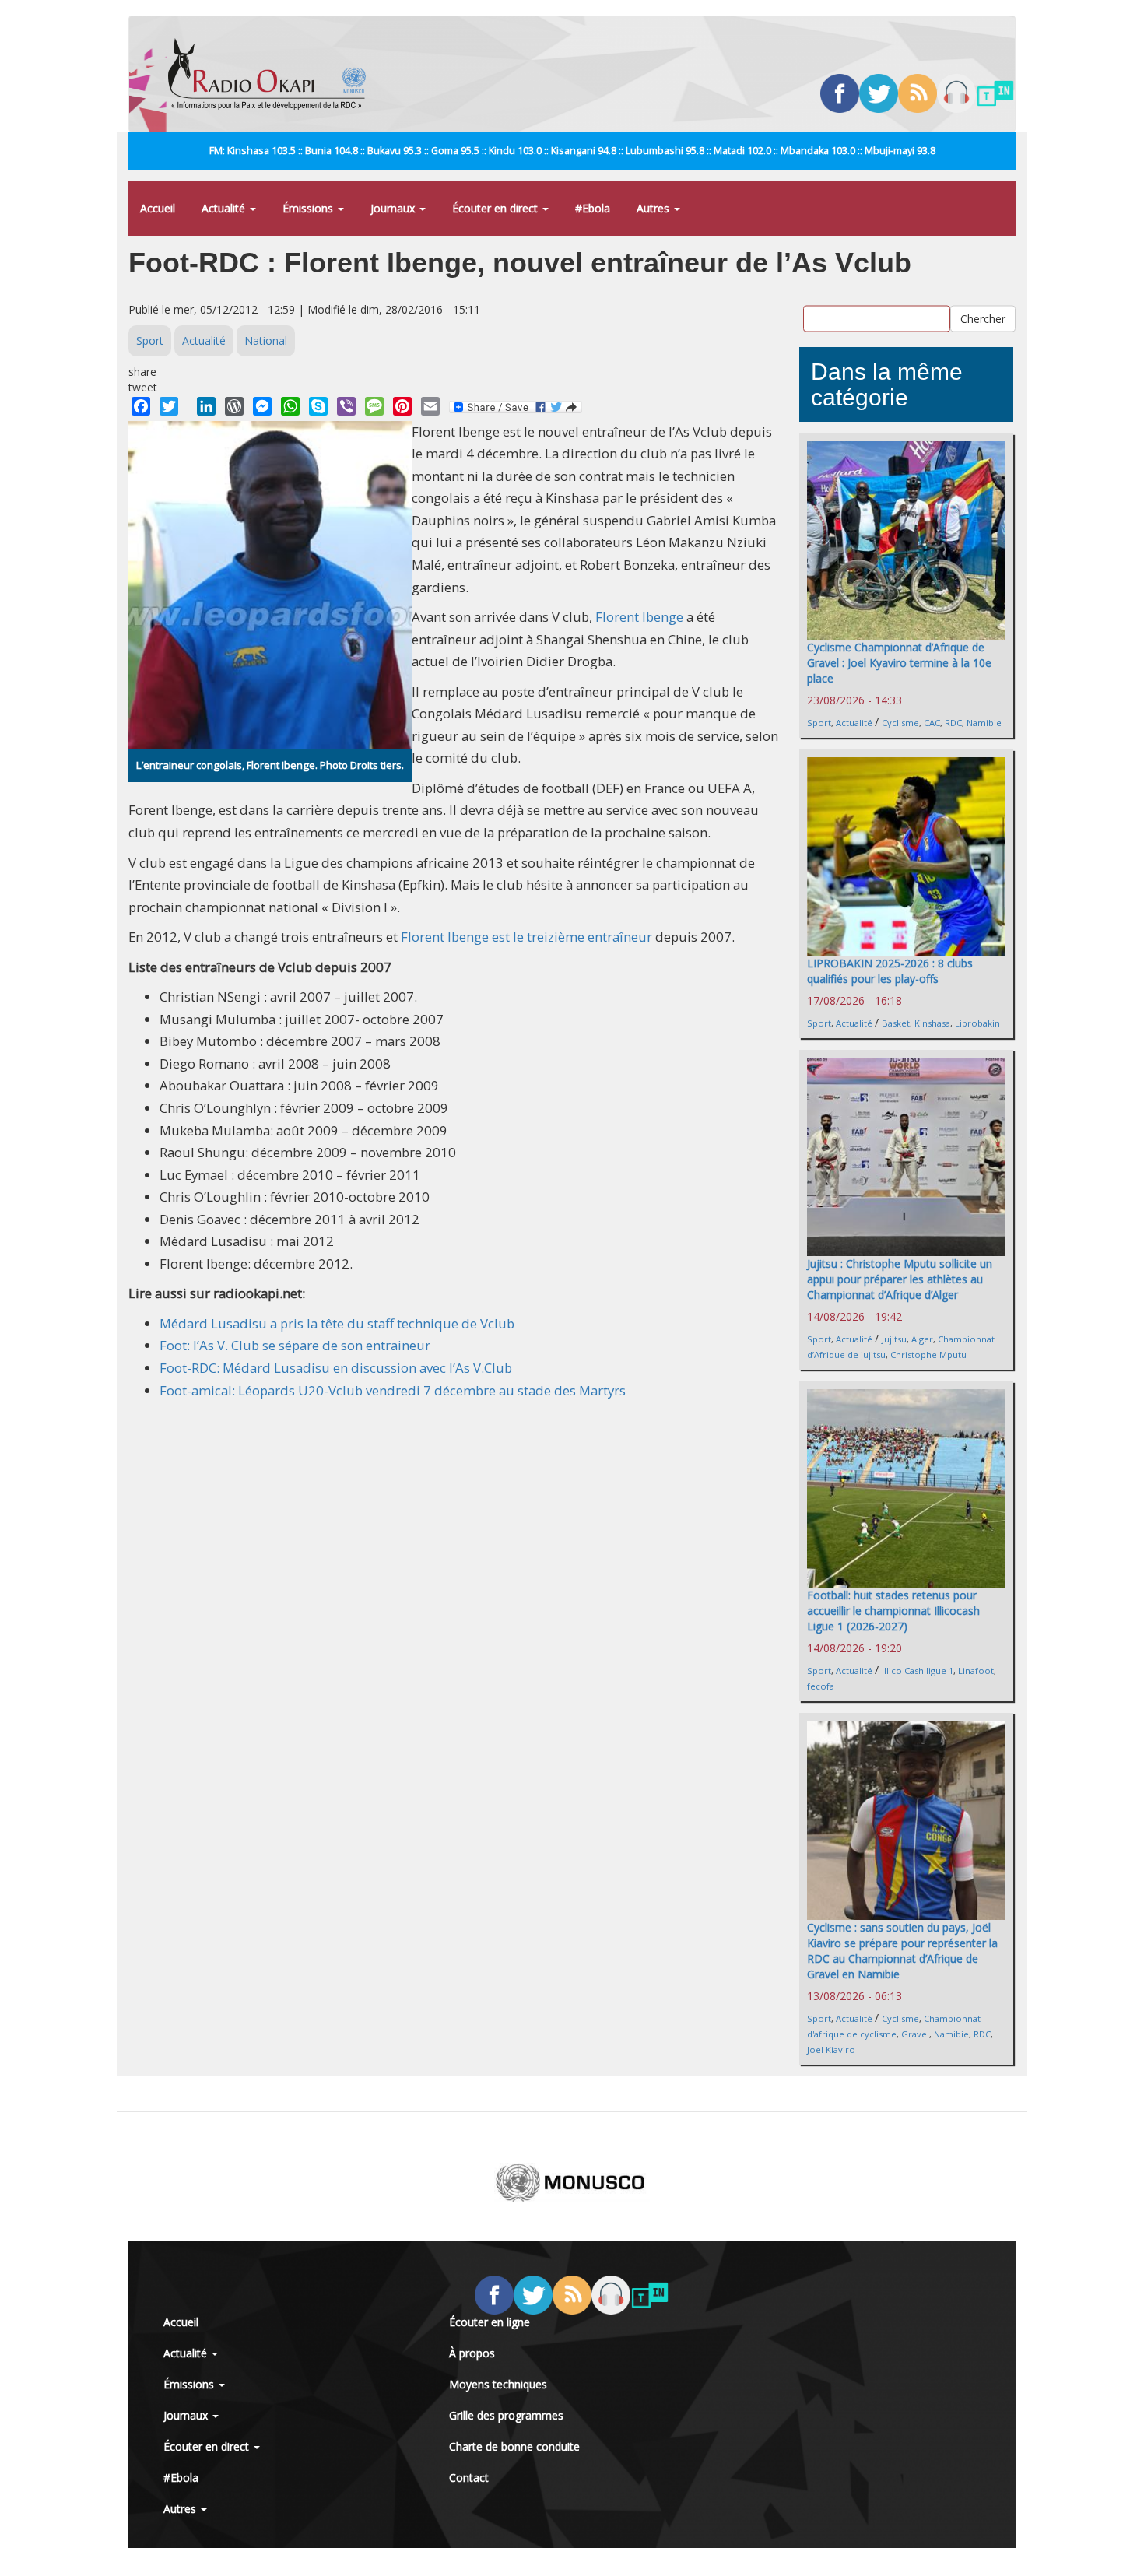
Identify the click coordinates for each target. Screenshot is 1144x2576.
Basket (896, 1023)
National (266, 340)
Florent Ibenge (639, 617)
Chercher (983, 319)
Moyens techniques (498, 2384)
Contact (469, 2478)
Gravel (915, 2034)
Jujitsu (894, 1339)
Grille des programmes (506, 2415)
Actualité (225, 208)
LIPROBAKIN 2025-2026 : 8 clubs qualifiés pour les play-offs (890, 971)
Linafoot (976, 1671)
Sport (150, 340)
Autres (654, 208)
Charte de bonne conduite (514, 2446)
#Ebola (593, 208)
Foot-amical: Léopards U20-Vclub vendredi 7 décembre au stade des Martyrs (393, 1390)
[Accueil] (273, 74)
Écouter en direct (497, 208)
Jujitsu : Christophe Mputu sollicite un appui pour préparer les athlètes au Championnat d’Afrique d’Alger (900, 1279)
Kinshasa (932, 1023)
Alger (922, 1339)
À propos (472, 2353)
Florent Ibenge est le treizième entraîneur (526, 937)
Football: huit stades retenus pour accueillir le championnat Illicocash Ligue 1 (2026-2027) (893, 1611)
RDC (953, 723)
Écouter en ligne (490, 2322)
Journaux (394, 208)
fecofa (821, 1686)
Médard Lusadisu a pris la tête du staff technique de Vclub (337, 1323)
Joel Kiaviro (831, 2050)
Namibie (984, 723)
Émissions (309, 208)
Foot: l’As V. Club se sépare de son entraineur (295, 1345)
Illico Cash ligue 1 (918, 1671)
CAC (932, 723)
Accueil (158, 208)
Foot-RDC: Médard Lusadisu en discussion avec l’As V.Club (336, 1368)
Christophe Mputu (928, 1355)
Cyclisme (900, 723)
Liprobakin (977, 1023)
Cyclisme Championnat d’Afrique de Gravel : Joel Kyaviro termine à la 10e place (899, 663)
